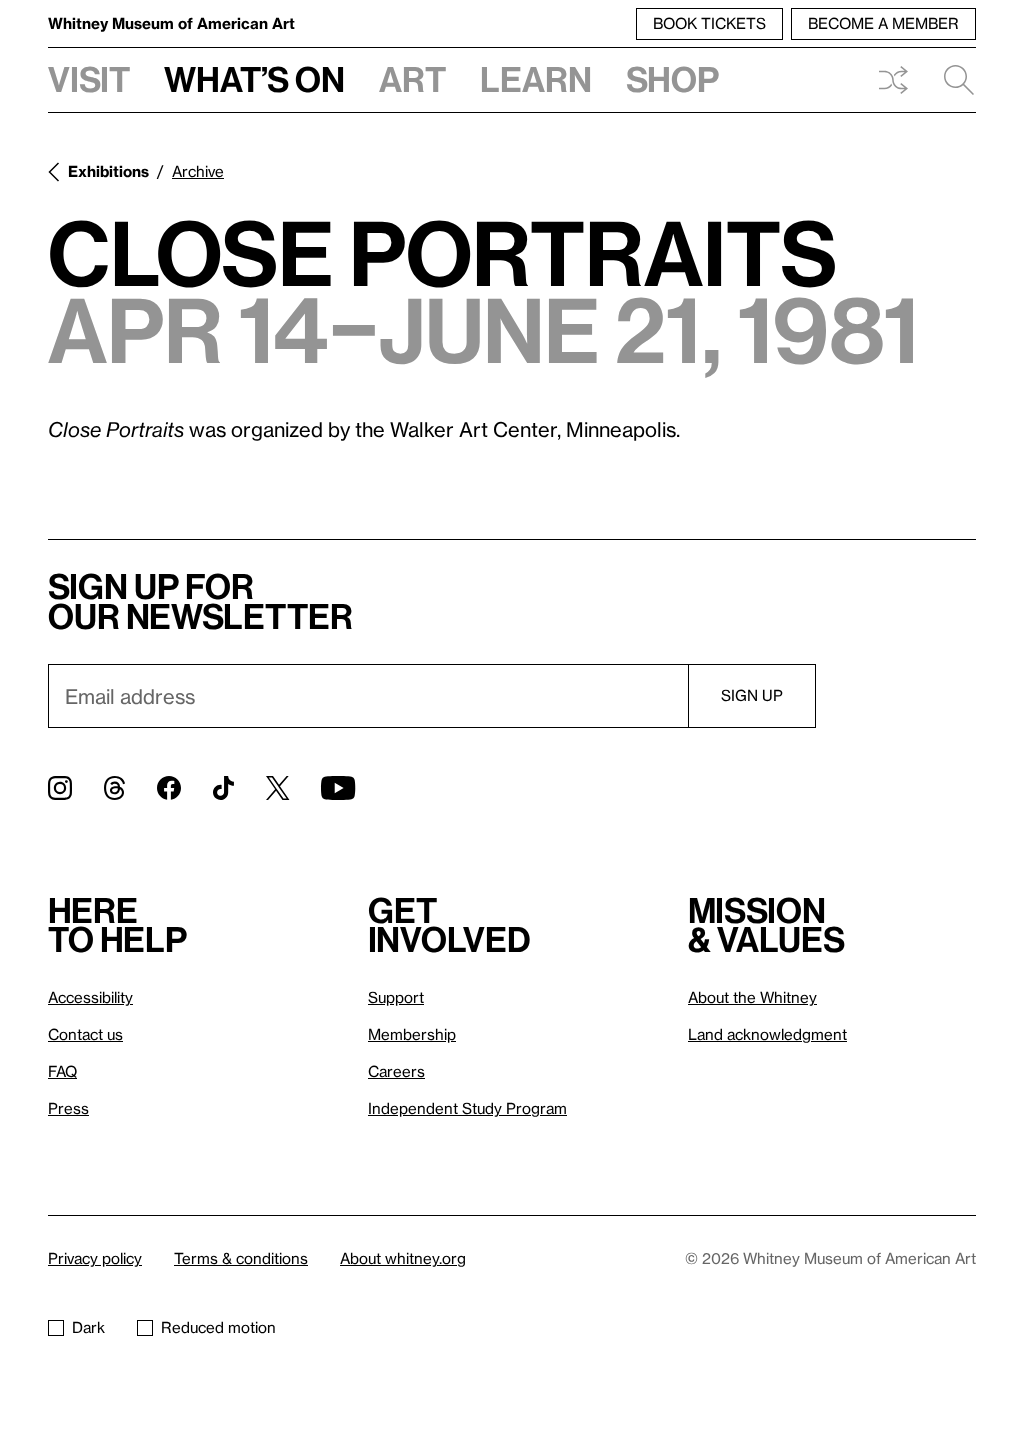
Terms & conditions (241, 1258)
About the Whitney (752, 997)
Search (951, 80)
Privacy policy (95, 1258)
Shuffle (893, 80)
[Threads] (114, 788)
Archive (198, 171)
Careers (396, 1071)
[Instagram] (60, 788)
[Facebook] (169, 788)
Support (396, 997)
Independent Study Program (467, 1108)
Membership (412, 1034)
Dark (88, 1327)
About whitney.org (403, 1258)
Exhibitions (108, 171)
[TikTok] (223, 788)
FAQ (62, 1071)
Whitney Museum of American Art (171, 23)
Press (68, 1108)
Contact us (85, 1034)
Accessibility (90, 997)
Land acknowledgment (767, 1034)
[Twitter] (277, 788)
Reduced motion (218, 1327)
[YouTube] (338, 788)
